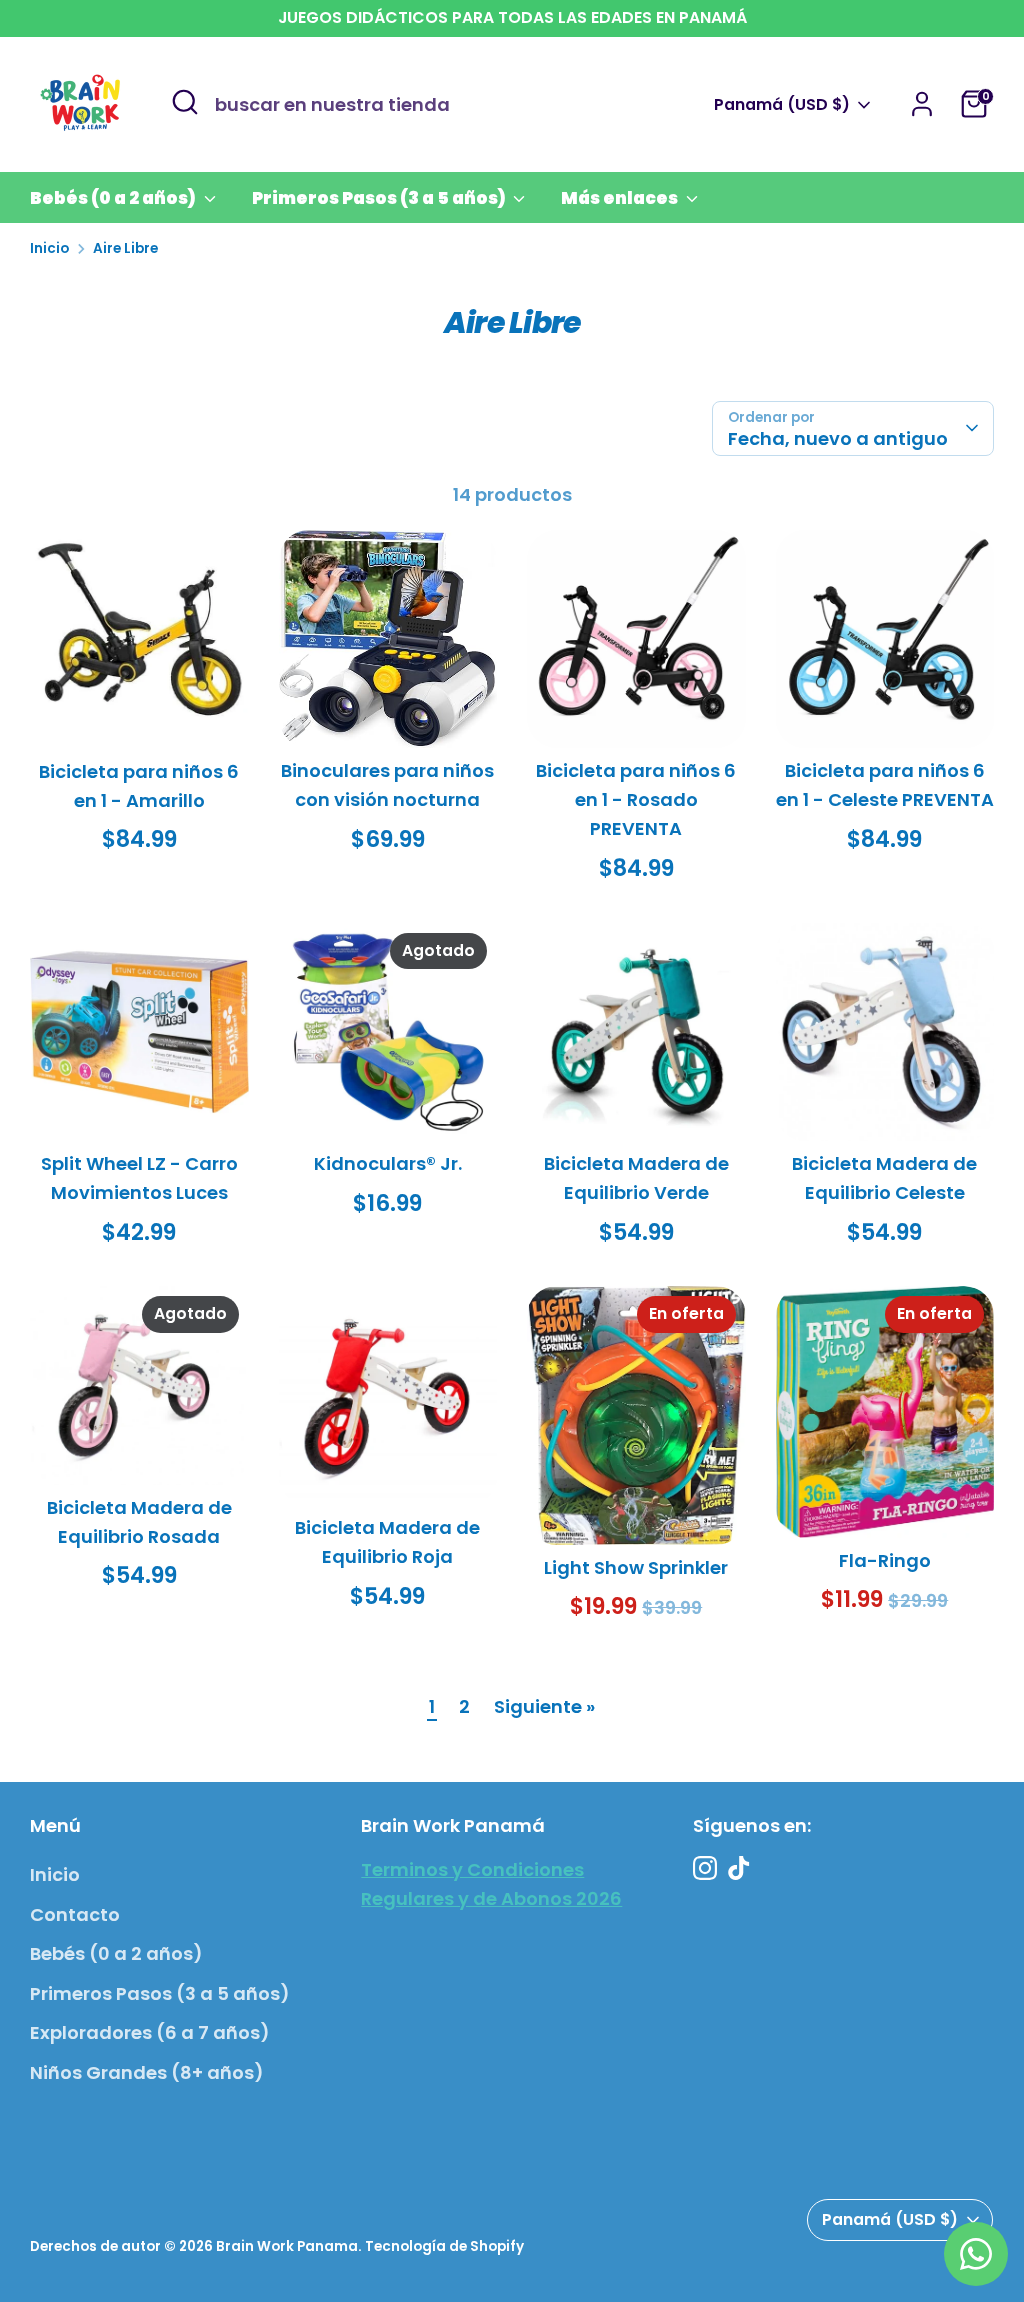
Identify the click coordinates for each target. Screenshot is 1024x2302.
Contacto (75, 1914)
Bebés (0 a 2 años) (114, 198)
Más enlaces (621, 198)
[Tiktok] (739, 1868)
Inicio (49, 248)
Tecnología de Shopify (444, 2246)
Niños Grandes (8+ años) (147, 2072)
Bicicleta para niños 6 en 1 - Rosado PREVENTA (636, 799)
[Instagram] (705, 1868)
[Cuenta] (922, 104)
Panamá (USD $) (782, 105)
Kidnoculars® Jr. (388, 1163)
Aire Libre (125, 248)
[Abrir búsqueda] (185, 102)
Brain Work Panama (287, 2246)
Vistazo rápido (140, 714)
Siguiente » (544, 1706)
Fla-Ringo (885, 1560)
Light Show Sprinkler (636, 1567)
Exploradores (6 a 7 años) (150, 2032)
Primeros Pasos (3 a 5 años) (380, 198)
